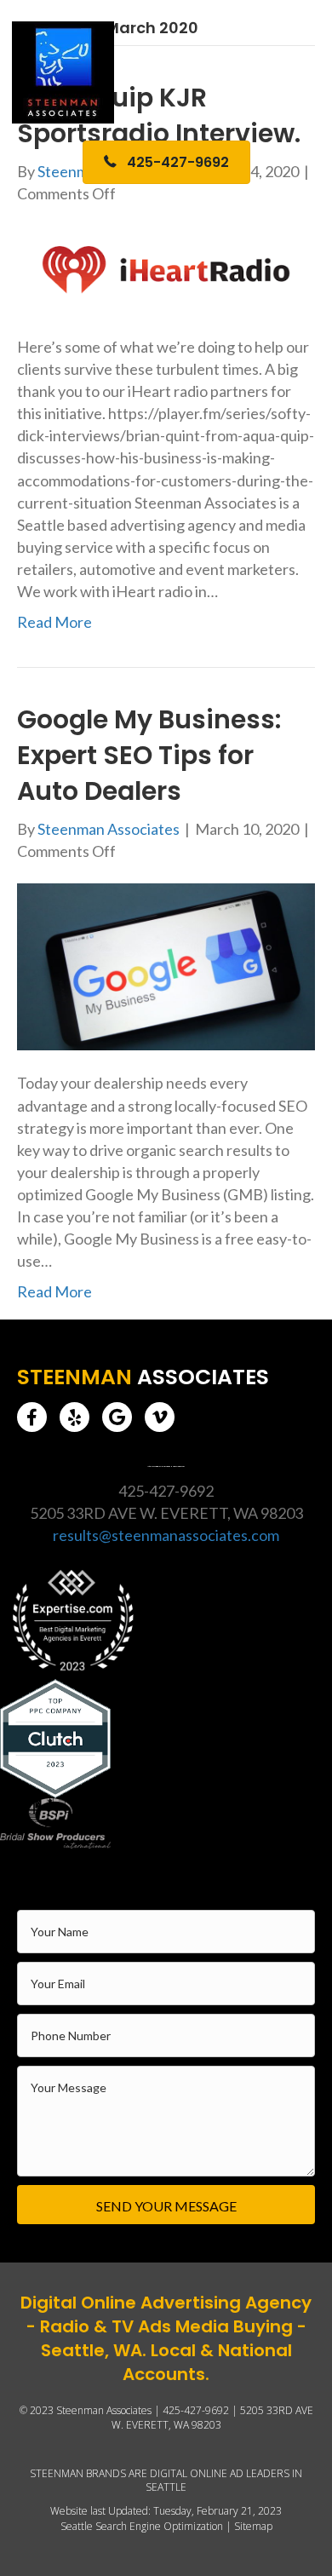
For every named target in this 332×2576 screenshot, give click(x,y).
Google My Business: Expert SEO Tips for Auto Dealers (149, 755)
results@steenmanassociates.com (166, 1535)
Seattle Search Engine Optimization (142, 2526)
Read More (54, 622)
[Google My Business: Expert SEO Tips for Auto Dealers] (166, 965)
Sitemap (253, 2526)
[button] (32, 1417)
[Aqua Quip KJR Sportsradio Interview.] (166, 268)
